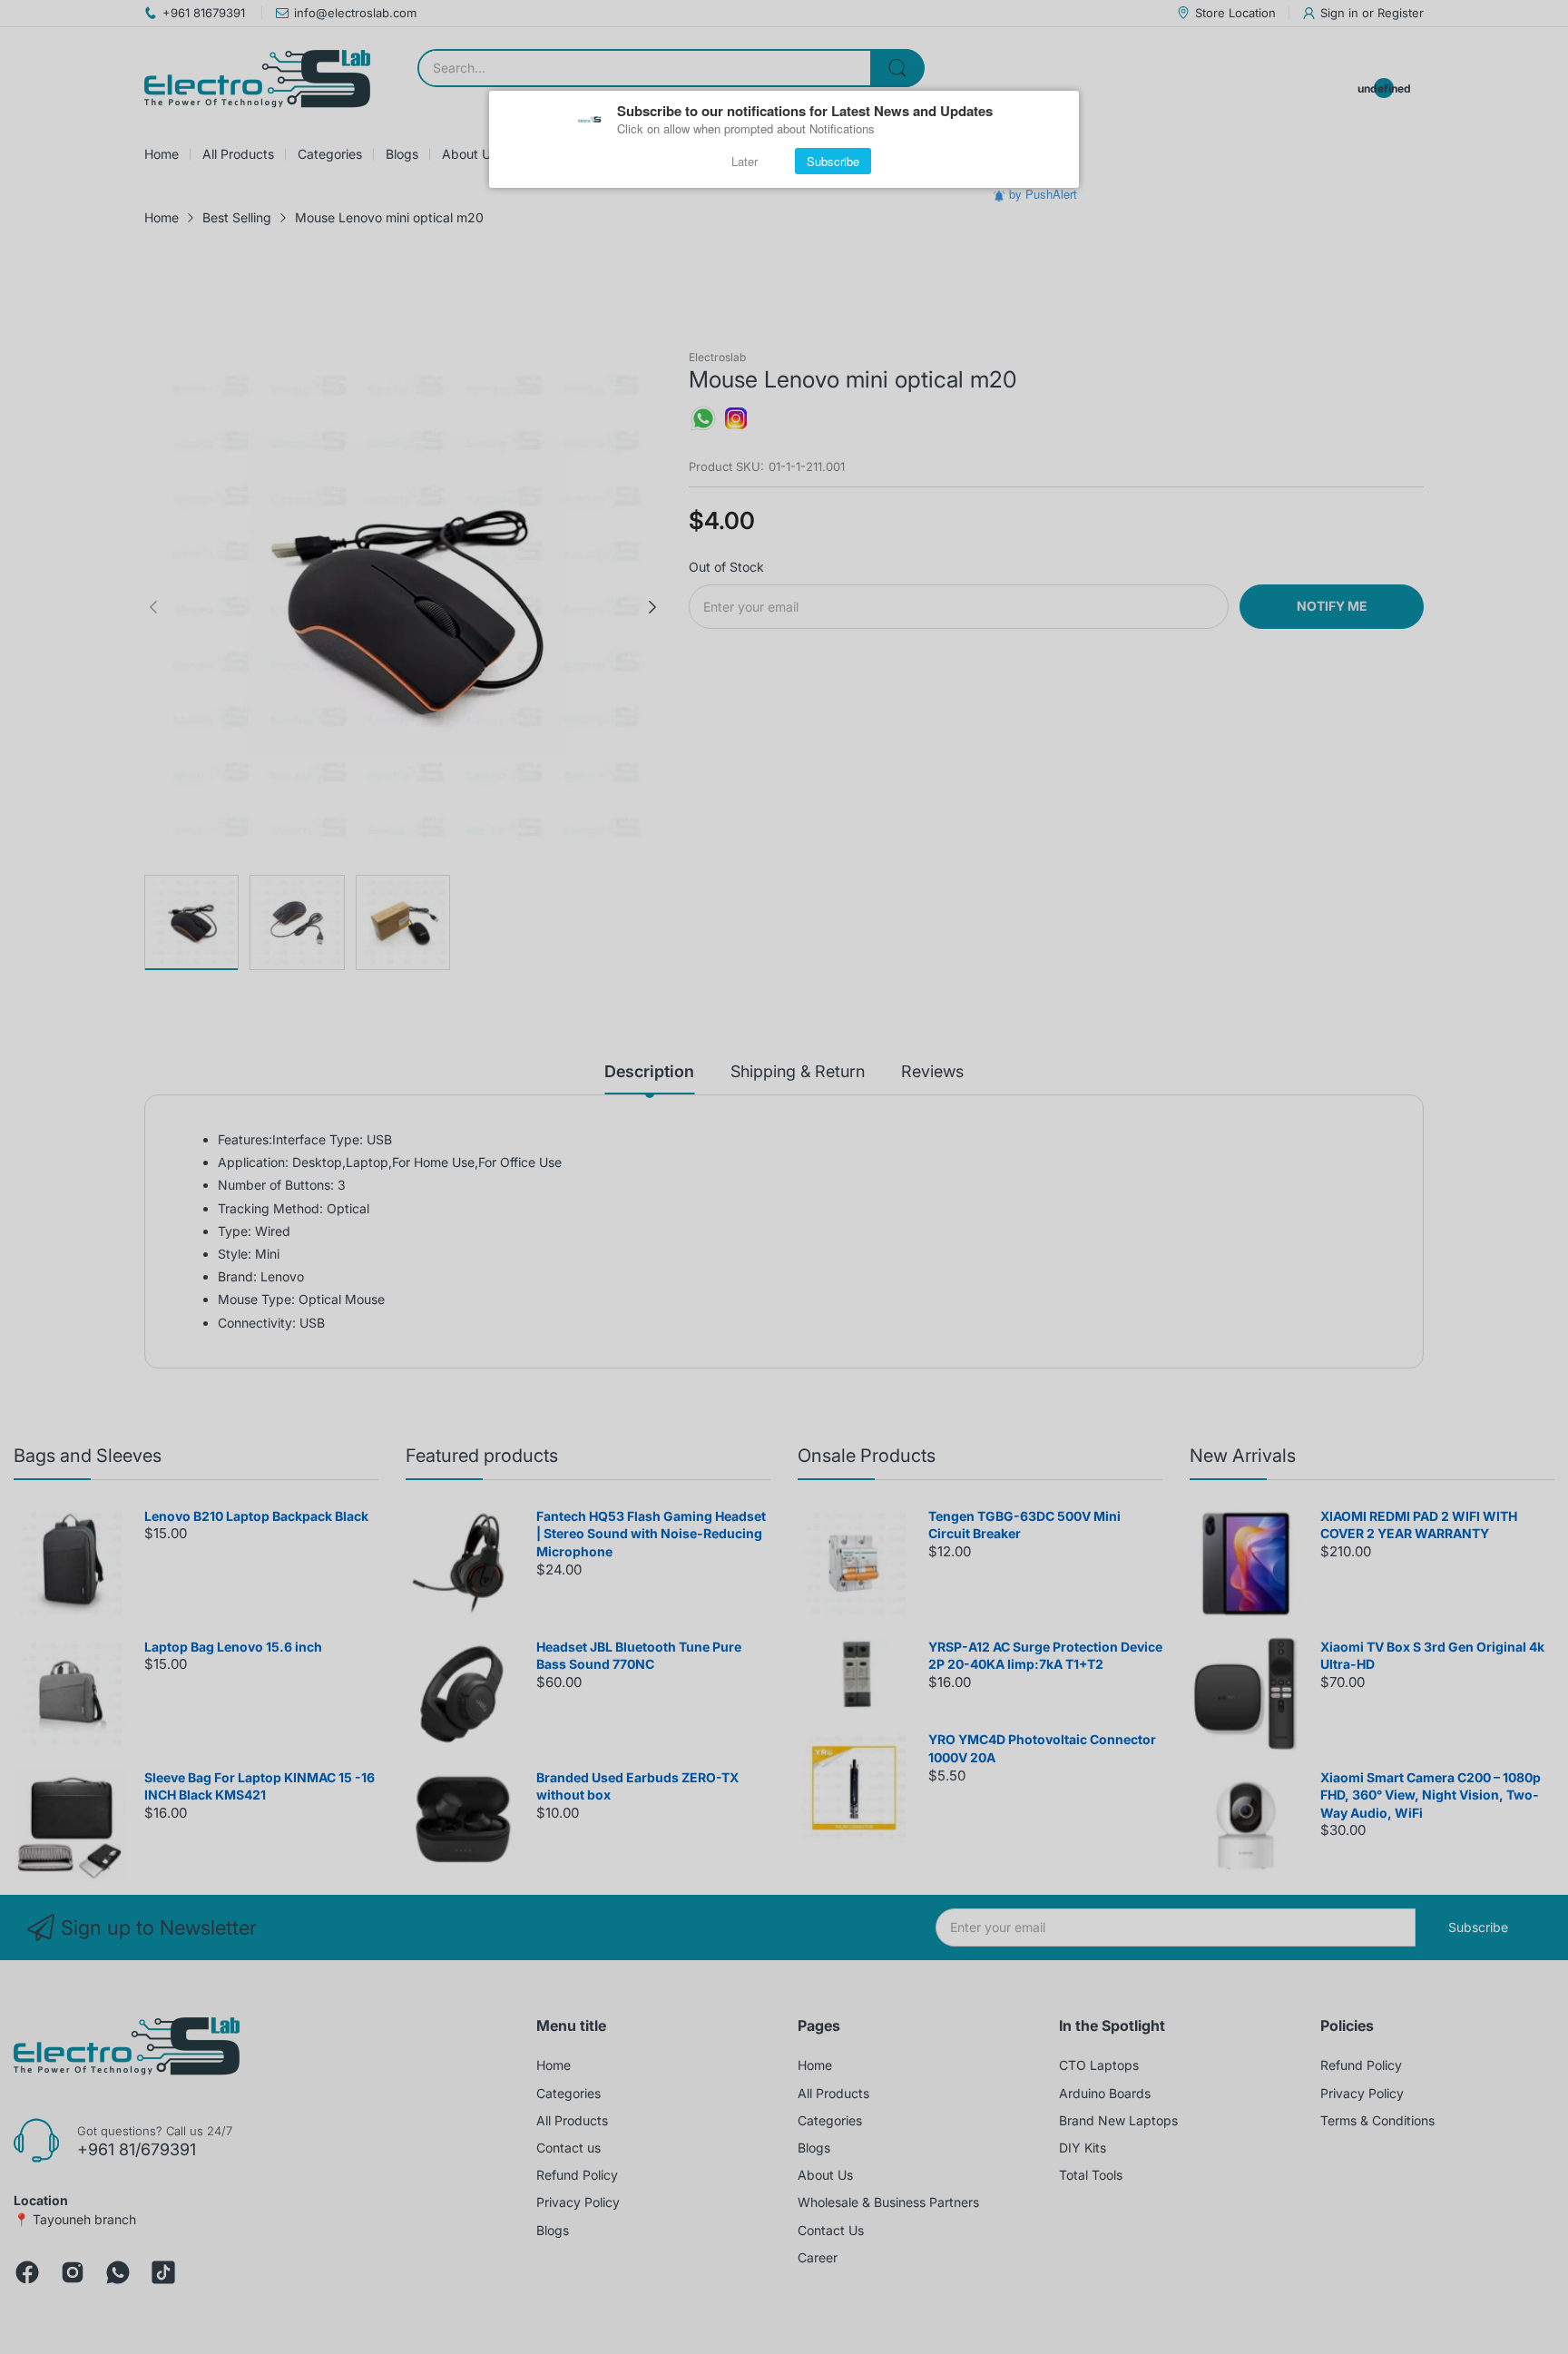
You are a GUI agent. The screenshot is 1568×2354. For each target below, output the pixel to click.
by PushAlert (1043, 194)
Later (745, 161)
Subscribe (833, 161)
